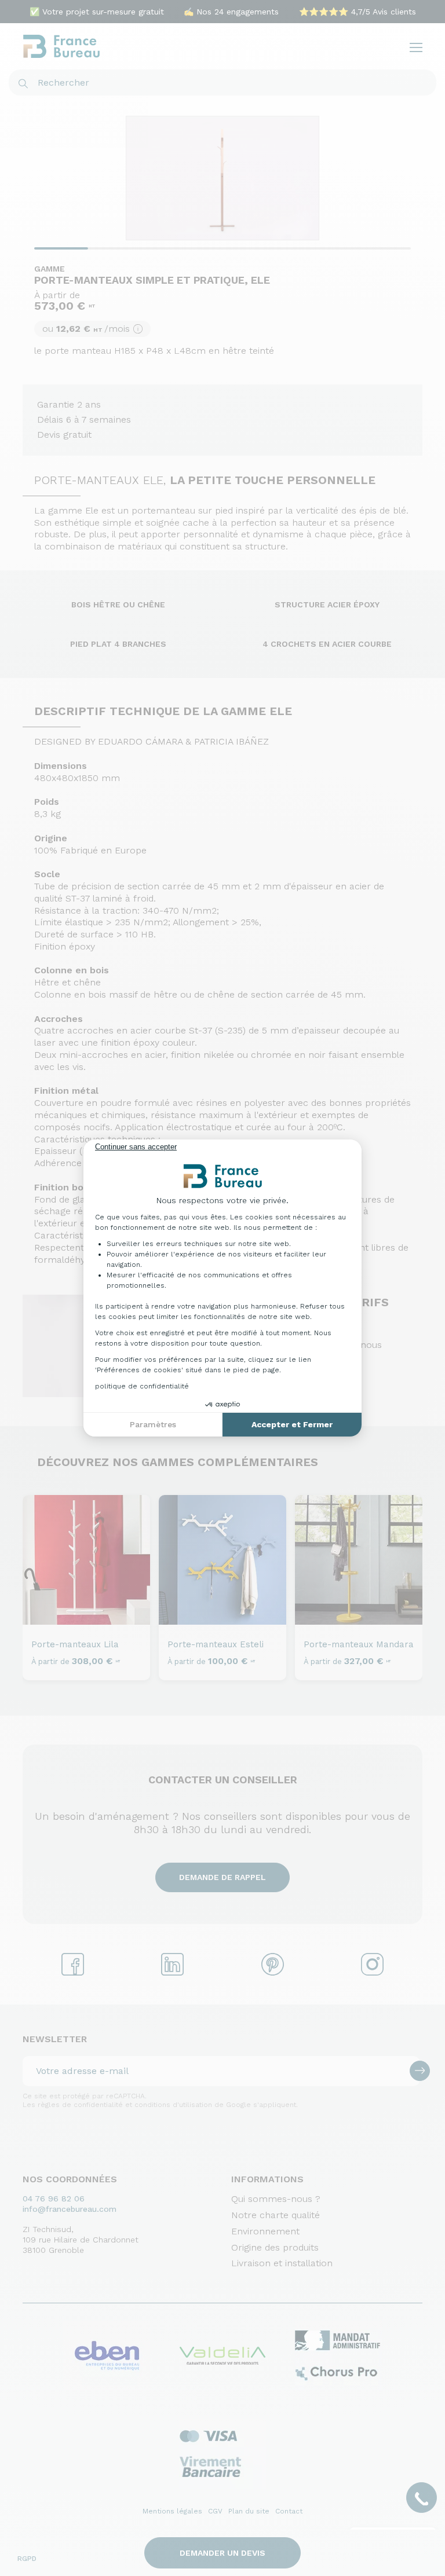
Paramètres (153, 1424)
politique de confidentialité (142, 1386)
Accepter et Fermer (292, 1424)
